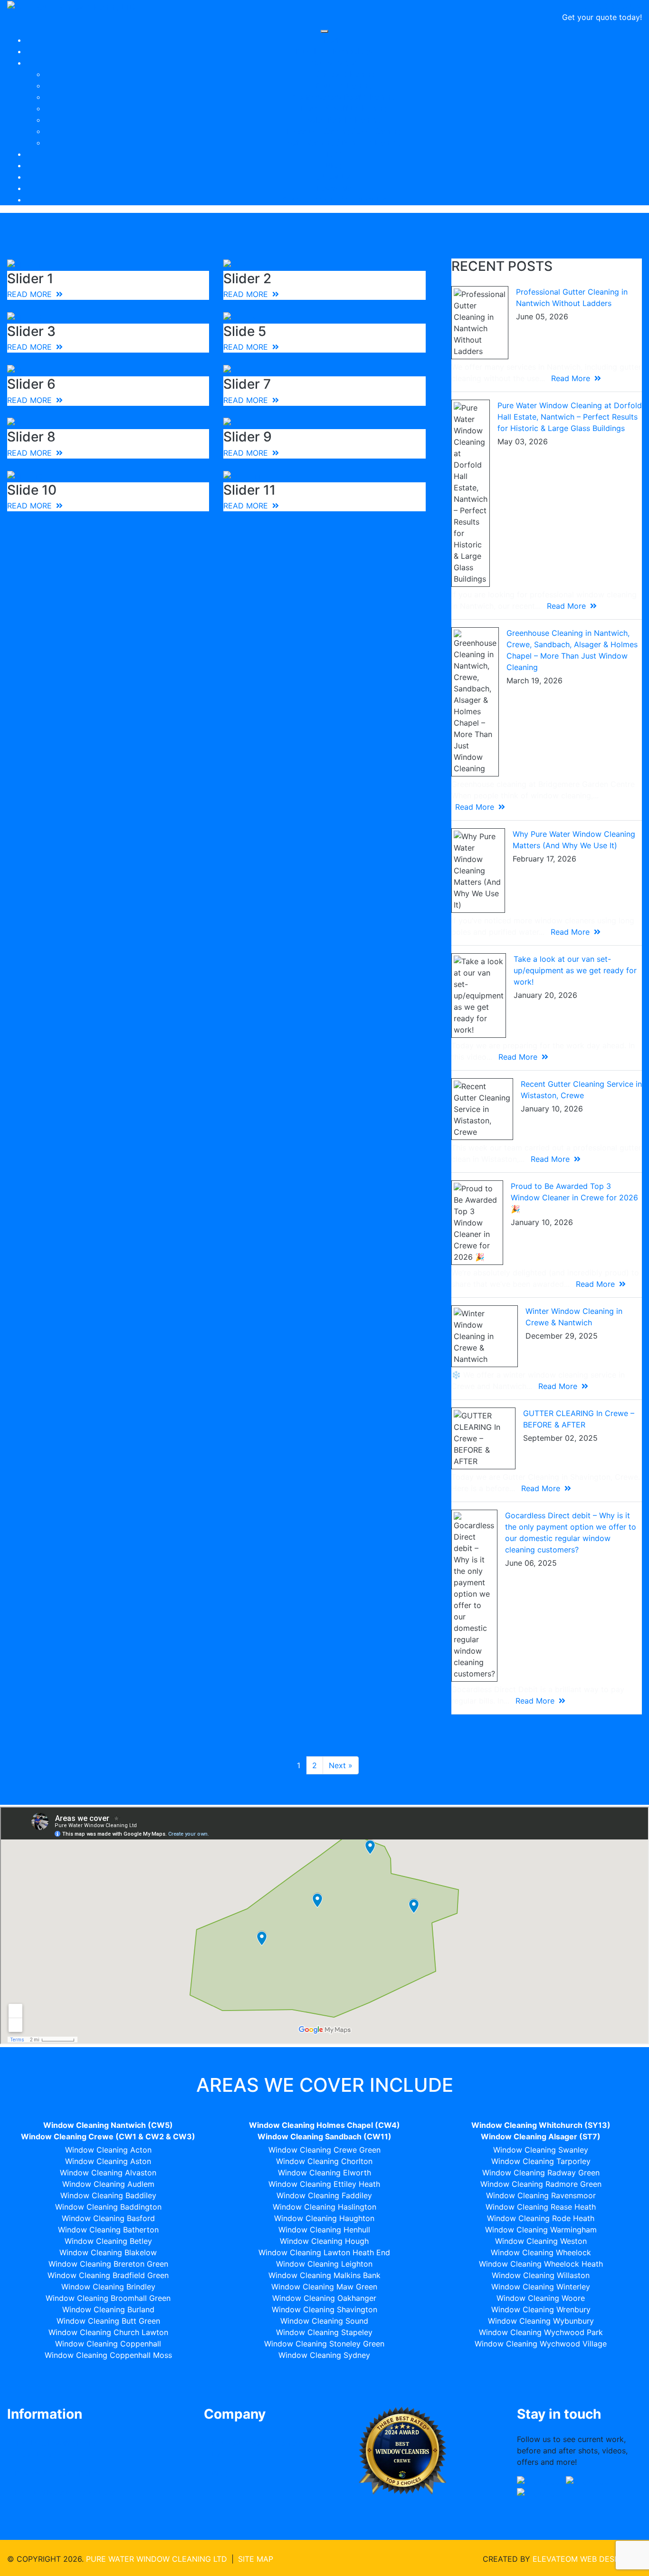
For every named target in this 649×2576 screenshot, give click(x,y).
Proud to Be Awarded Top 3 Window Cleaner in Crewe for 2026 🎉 (574, 1197)
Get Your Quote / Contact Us (258, 2449)
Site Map (256, 2559)
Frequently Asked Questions (65, 2492)
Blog (334, 165)
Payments (334, 188)
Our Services (334, 63)
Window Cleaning (344, 74)
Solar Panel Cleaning (344, 120)
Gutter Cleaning (344, 86)
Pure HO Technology (334, 51)
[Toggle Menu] (324, 31)
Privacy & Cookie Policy (58, 2473)
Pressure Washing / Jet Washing (344, 131)
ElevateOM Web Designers (587, 2559)
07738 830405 (613, 6)
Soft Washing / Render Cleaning (344, 143)
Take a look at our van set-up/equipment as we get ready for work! (575, 970)
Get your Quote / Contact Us (334, 200)
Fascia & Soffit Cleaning (344, 108)
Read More (572, 378)
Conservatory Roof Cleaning (344, 97)
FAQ (334, 154)
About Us (334, 177)
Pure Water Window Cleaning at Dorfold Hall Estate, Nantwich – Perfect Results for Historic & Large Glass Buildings (570, 417)
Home (334, 40)
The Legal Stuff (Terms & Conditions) (59, 2449)
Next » (341, 1765)
